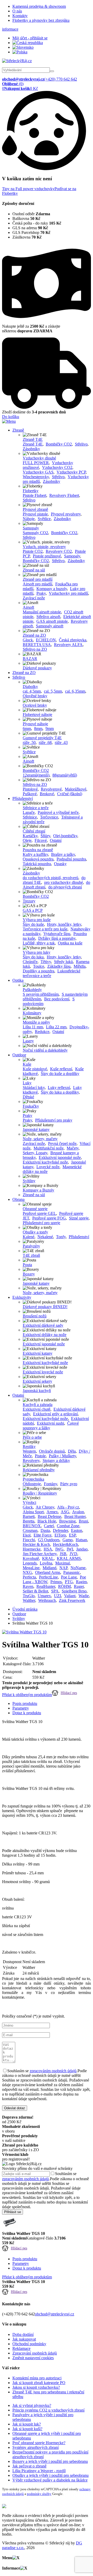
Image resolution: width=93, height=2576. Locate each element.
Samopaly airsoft (50, 626)
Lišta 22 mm (56, 1027)
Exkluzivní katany (38, 1353)
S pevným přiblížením (41, 994)
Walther (29, 1600)
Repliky (29, 1447)
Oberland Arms (48, 1572)
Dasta (45, 1530)
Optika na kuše (70, 943)
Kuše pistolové (35, 1069)
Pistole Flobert (34, 495)
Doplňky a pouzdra (38, 971)
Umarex (44, 1596)
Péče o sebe (32, 1437)
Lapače (29, 812)
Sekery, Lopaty (35, 1153)
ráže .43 (61, 742)
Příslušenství (23, 798)
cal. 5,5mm (53, 691)
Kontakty (20, 16)
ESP (72, 1535)
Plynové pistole (35, 514)
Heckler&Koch (65, 1544)
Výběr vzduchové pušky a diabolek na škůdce (50, 2480)
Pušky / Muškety (62, 1456)
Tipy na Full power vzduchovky (28, 189)
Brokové (47, 794)
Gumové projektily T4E (42, 738)
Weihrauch (47, 1600)
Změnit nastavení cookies (33, 2358)
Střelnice (30, 817)
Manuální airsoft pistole (42, 612)
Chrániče (30, 962)
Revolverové (51, 789)
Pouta (27, 1265)
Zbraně (18, 430)
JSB (63, 1554)
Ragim (81, 1582)
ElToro (60, 1535)
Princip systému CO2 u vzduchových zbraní (48, 2410)
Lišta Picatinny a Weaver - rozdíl (39, 2471)
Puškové (30, 794)
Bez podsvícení (57, 999)
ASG (65, 1512)
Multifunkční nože (49, 1148)
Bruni (83, 1521)
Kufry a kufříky (35, 854)
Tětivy (46, 962)
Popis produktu (25, 1703)
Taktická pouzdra (37, 864)
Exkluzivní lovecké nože (43, 1372)
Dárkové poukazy (37, 668)
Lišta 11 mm (33, 1027)
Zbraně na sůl (34, 570)
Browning (67, 1521)
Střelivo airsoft (48, 617)
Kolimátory (32, 1013)
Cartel (49, 1526)
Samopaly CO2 (35, 533)
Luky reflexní (59, 1088)
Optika (18, 980)
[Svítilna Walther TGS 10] (24, 1632)
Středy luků (63, 962)
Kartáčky (30, 836)
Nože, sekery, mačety (40, 1139)
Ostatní (56, 840)
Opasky (60, 864)
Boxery (29, 1274)
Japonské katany (36, 1129)
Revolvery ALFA (68, 645)
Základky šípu (59, 966)
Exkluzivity (22, 1297)
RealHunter (46, 1586)
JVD (73, 1554)
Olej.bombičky (65, 836)
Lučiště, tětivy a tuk (39, 943)
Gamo (68, 1540)
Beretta (29, 1521)
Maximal (63, 1563)
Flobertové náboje (37, 715)
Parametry (21, 1708)
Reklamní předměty (39, 1470)
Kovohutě (31, 1558)
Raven (28, 1586)
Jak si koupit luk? (27, 2424)
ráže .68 (45, 742)
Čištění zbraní (34, 831)
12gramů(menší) (36, 775)
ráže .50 (29, 742)
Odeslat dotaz (15, 2108)
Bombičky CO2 (59, 444)
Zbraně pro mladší (38, 579)
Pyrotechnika (33, 1479)
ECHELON (46, 640)
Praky (41, 593)
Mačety (73, 1148)
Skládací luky (34, 1088)
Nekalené (45, 1237)
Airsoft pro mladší (37, 584)
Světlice (44, 519)
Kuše (27, 1064)
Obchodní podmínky (29, 2344)
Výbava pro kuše (37, 920)
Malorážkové (76, 789)
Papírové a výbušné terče (58, 812)
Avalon (78, 1512)
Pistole (40, 1456)
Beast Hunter (75, 1516)
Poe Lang (69, 1577)
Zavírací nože (34, 598)
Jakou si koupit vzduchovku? (36, 2387)
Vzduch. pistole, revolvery (44, 547)
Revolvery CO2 (59, 551)
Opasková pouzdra (38, 859)
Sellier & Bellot (35, 1591)
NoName (78, 1568)
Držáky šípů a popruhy (57, 938)
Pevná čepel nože (62, 1143)
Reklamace (21, 2348)
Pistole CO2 (33, 551)
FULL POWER (36, 463)
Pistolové (30, 789)
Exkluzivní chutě (37, 1409)
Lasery (28, 1041)
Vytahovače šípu (57, 934)
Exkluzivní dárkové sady (43, 1325)
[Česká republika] (28, 43)
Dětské (28, 1097)
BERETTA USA (37, 645)
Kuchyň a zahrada (38, 1405)
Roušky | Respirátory (40, 1493)
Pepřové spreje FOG (49, 1218)
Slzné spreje (79, 1218)
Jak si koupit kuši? (27, 2429)
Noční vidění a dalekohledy (45, 1050)
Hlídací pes (69, 1693)
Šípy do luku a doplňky (60, 1092)
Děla (72, 1451)
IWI (70, 1549)
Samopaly (31, 528)
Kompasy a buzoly (52, 589)
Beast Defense (49, 1516)
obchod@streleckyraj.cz (55, 2314)
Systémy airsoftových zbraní (36, 2447)
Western (29, 1451)
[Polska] (20, 52)
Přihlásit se (13, 2212)
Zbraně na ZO (34, 635)
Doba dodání (23, 2334)
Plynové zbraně (35, 509)
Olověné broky (35, 696)
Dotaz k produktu (27, 1713)
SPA (55, 1591)
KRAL (48, 1558)
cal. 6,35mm (75, 691)
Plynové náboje (35, 724)
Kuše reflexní (61, 1069)
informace (10, 29)
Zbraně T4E (33, 439)
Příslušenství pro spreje (41, 1223)
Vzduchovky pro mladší (68, 593)
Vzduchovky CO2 (57, 467)
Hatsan (81, 1540)
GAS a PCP (33, 910)
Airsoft (28, 607)
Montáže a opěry (36, 1022)
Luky (27, 1083)
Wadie (84, 1596)
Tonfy (61, 1237)
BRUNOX (32, 1526)
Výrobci (29, 1502)
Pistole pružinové (47, 556)
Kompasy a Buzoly (38, 1190)
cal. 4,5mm (32, 691)
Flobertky (31, 491)
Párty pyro (69, 1484)
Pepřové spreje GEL (39, 1213)
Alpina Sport (33, 1512)
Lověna (46, 1563)
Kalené (29, 1237)
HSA (48, 1549)
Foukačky (31, 1106)
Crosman (30, 1530)
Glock (28, 640)
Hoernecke (32, 1549)
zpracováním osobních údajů (53, 2071)
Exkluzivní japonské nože (60, 1157)
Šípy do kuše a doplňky (60, 1074)
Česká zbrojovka (73, 640)
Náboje (29, 519)
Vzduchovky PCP (71, 472)
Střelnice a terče (36, 808)
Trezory (29, 901)
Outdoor (19, 1055)
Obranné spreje (35, 1209)
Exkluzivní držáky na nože (45, 1335)
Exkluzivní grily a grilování (55, 1414)
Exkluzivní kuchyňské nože (45, 1162)
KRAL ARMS (69, 1558)
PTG (69, 1582)
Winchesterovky (36, 477)
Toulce (39, 966)
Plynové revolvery (66, 514)
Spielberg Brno (74, 1591)
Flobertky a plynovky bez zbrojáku (41, 20)
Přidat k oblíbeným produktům (27, 1695)
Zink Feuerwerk (72, 1600)
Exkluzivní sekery (37, 1381)
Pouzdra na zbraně (38, 850)
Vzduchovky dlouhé (39, 458)
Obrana (18, 1199)
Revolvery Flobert (64, 495)
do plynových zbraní (65, 887)
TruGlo (29, 1596)
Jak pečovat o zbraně (29, 2466)
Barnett (29, 1516)
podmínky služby (39, 2494)
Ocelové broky (35, 705)
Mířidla (80, 966)
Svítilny (29, 1181)
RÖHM (64, 1586)
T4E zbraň (31, 1255)
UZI (57, 1596)
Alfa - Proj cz (68, 1507)
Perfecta (29, 1577)
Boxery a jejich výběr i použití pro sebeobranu (50, 2461)
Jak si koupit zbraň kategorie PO (39, 2383)
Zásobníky (31, 449)
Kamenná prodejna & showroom (39, 6)
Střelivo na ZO (35, 649)
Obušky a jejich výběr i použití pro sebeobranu (51, 2475)
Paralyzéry (31, 1246)
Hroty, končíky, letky (64, 924)
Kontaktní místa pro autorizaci (37, 2378)
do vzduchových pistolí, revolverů (51, 878)
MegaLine (31, 1568)
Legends (30, 1563)
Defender (60, 1530)
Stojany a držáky (56, 1461)
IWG (59, 1549)
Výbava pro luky (37, 952)
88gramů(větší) (65, 775)
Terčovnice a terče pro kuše (45, 929)
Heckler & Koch (36, 1544)
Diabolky (30, 687)
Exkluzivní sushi (51, 1423)
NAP (63, 1568)
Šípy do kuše (33, 924)
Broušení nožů (35, 1316)
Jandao (82, 1549)
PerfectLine (48, 1577)
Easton (77, 1530)
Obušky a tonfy (35, 1232)
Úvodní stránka (25, 1609)
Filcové (41, 840)
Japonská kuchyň (37, 1391)
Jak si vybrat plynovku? (32, 2405)
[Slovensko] (23, 47)
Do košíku (11, 417)
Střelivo (81, 444)
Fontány (51, 1484)
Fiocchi (29, 1540)
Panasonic (72, 1572)
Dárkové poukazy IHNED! (45, 1307)
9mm (50, 729)
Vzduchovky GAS (38, 472)
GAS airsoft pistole (52, 621)
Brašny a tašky (63, 854)
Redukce (42, 1032)
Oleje (27, 840)
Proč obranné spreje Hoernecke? (39, 2443)
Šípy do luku (33, 957)
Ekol (27, 1535)
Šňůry (45, 836)
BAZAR (30, 659)
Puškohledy (32, 990)
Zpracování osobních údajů (35, 2353)
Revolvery (31, 1461)
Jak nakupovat (24, 2339)
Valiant (70, 1596)
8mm (38, 729)
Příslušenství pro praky (54, 1120)
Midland (49, 1568)
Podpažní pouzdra (71, 859)
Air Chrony (45, 1507)
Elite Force (42, 1535)
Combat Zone (68, 1526)
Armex (52, 1512)
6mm (27, 729)
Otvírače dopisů (52, 1451)
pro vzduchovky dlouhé (64, 882)
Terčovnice (49, 817)
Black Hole (47, 1521)
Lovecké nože (48, 1167)
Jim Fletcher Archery (40, 1554)
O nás (17, 11)
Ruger (79, 1586)
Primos (56, 1582)
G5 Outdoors (49, 1540)
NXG (27, 1572)
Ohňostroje (32, 1484)
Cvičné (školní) (70, 794)
